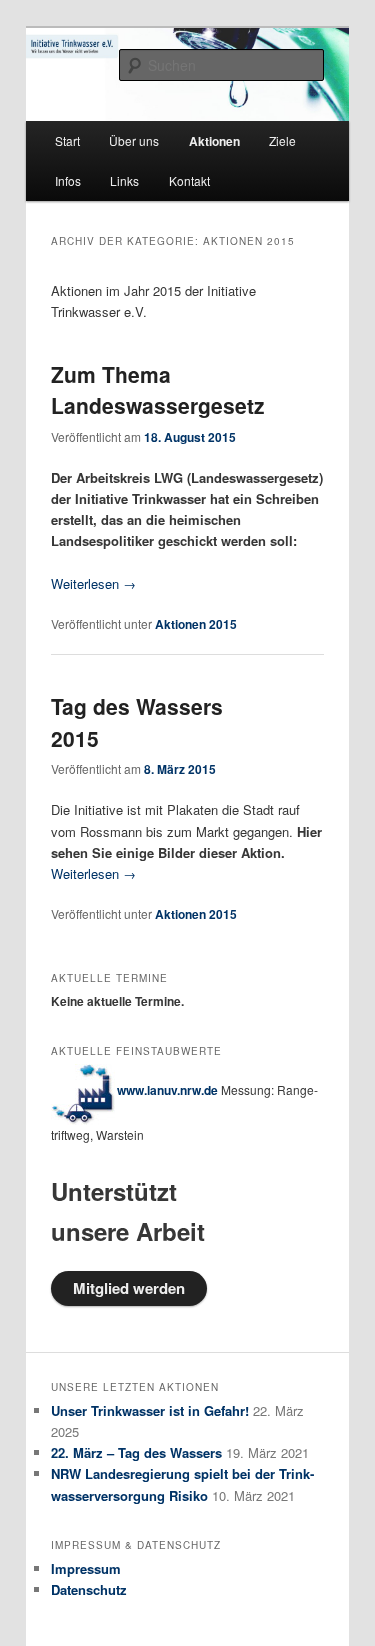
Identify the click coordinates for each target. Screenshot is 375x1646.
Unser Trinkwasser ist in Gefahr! (150, 1410)
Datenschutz (89, 1589)
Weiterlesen (93, 583)
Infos (68, 180)
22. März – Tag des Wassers (136, 1452)
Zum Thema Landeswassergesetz (158, 390)
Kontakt (189, 180)
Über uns (134, 140)
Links (124, 180)
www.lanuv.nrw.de (167, 1090)
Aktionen (214, 141)
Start (67, 140)
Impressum (86, 1568)
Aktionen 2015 (196, 624)
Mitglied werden (129, 1288)
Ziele (282, 140)
